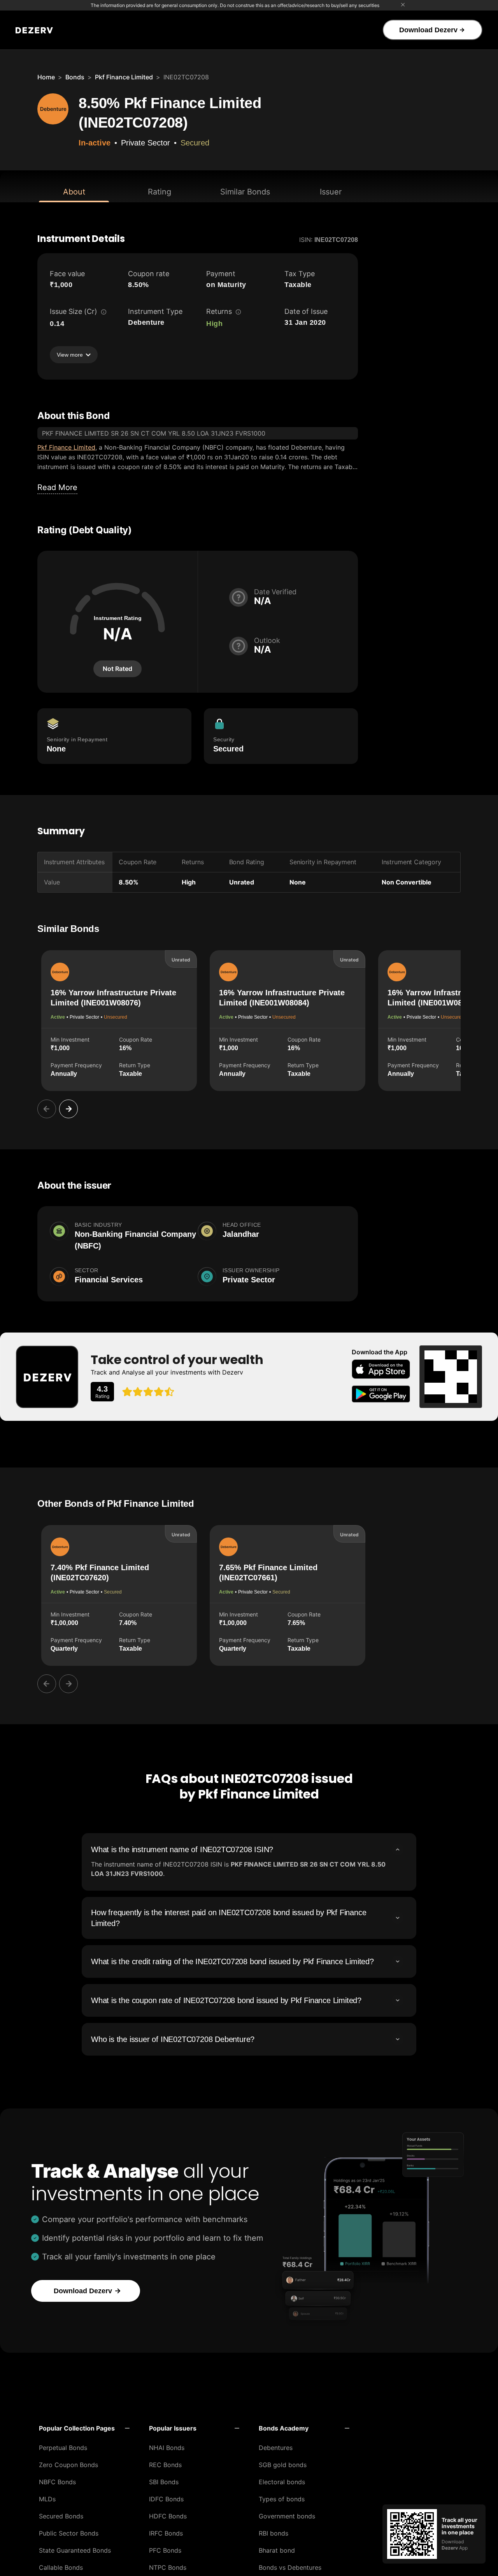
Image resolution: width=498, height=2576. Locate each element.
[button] (84, 2428)
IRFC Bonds (166, 2533)
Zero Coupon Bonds (68, 2465)
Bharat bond (277, 2550)
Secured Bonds (61, 2516)
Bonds (75, 77)
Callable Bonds (61, 2567)
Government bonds (287, 2516)
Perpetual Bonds (63, 2448)
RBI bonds (274, 2533)
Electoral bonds (282, 2482)
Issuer (331, 192)
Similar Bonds (245, 192)
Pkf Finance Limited (124, 77)
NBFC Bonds (57, 2482)
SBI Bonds (164, 2482)
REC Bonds (165, 2465)
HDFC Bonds (168, 2516)
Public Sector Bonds (69, 2533)
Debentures (276, 2448)
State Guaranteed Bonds (75, 2550)
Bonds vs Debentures (290, 2567)
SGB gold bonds (283, 2465)
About (74, 192)
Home (46, 77)
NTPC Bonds (168, 2567)
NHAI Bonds (167, 2448)
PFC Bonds (165, 2550)
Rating (160, 192)
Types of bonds (282, 2499)
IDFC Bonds (166, 2499)
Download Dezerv (428, 30)
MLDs (47, 2499)
